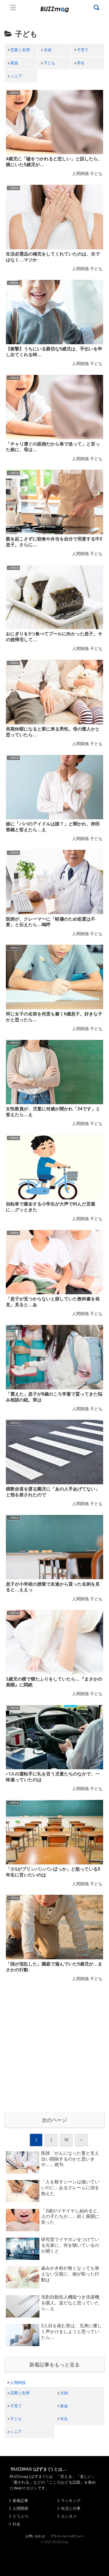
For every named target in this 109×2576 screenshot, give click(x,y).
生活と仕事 (71, 2508)
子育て (83, 50)
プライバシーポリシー (67, 2536)
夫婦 (48, 50)
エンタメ (69, 2516)
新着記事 (20, 2501)
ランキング (71, 2501)
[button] (10, 1556)
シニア (16, 76)
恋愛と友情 (20, 50)
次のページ (54, 2120)
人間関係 (18, 2383)
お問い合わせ (35, 2536)
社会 (16, 2524)
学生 (81, 63)
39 (66, 2140)
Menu (13, 8)
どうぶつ (20, 2516)
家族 (14, 63)
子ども (49, 63)
